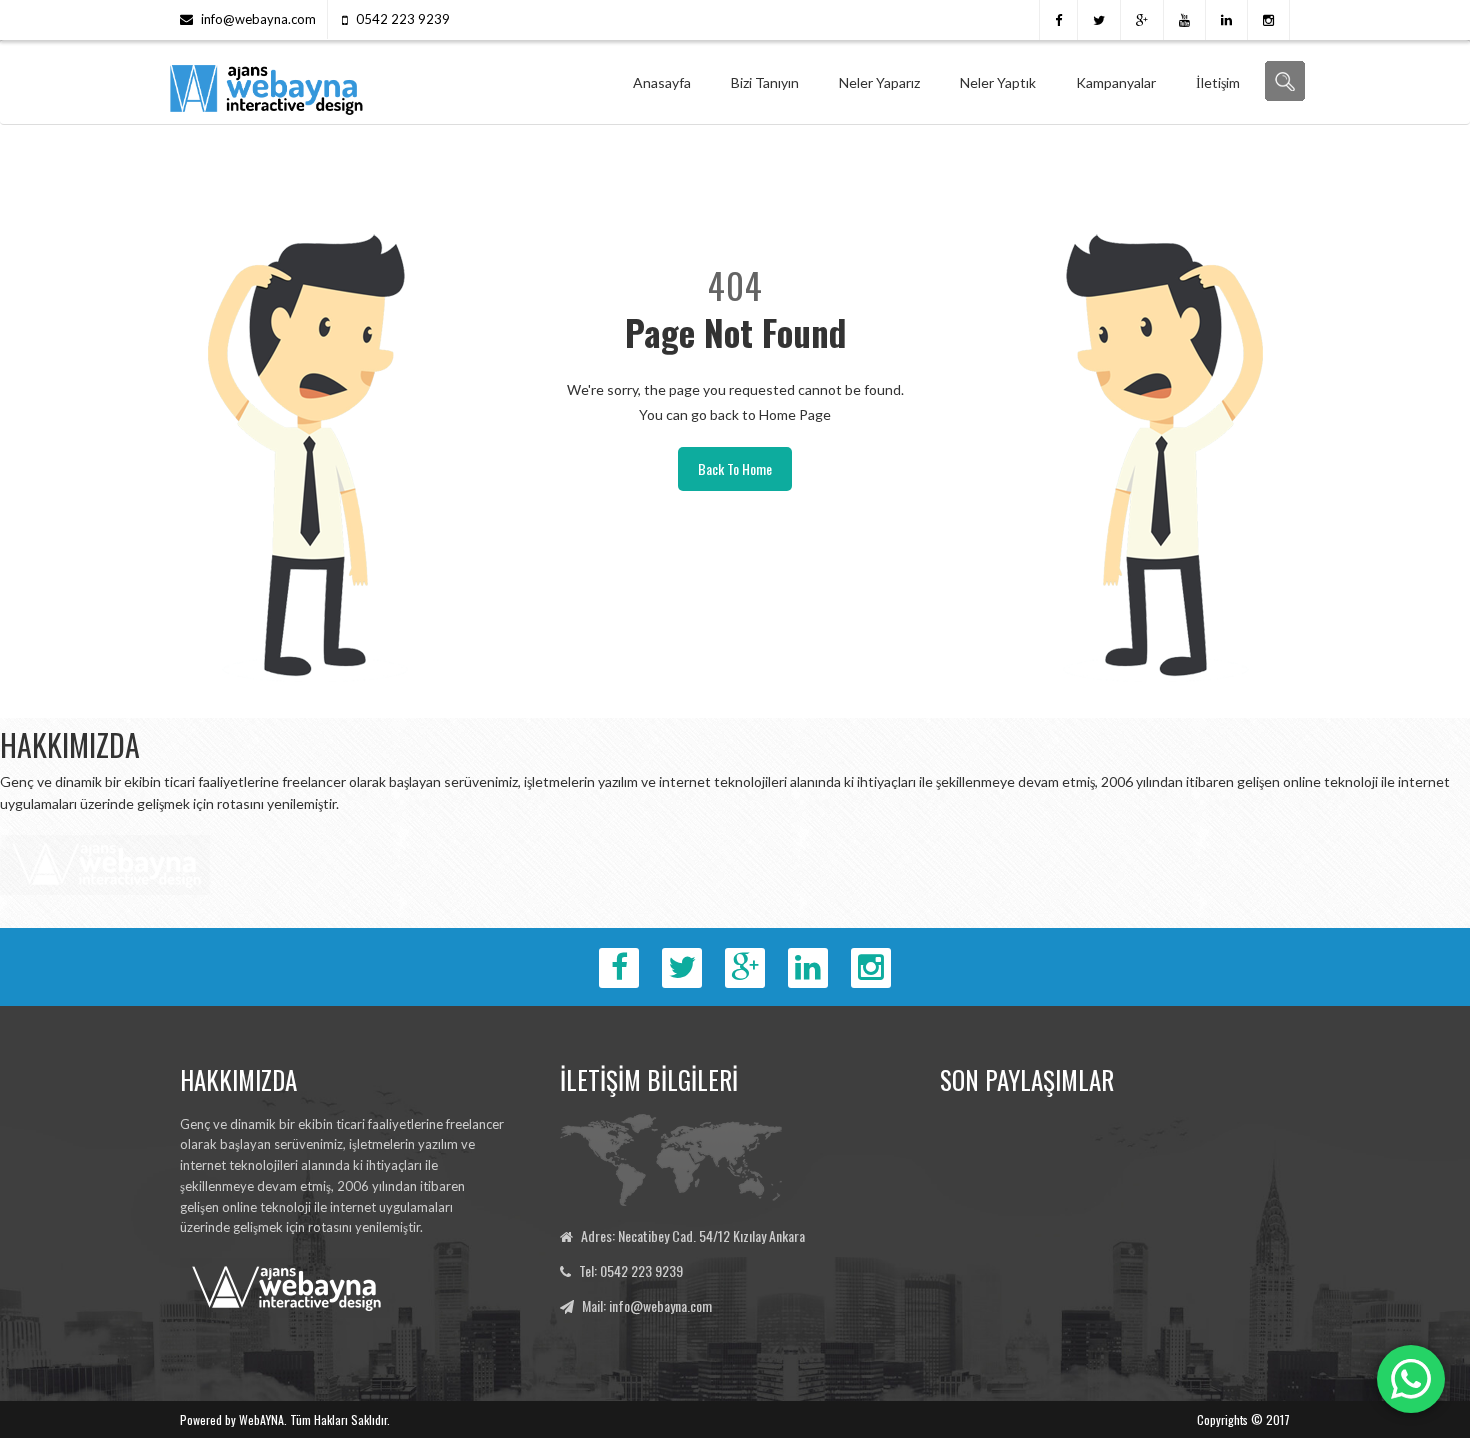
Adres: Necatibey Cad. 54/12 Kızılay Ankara (693, 1235)
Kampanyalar (1116, 82)
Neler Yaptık (998, 82)
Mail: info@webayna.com (647, 1305)
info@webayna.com (258, 19)
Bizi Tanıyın (765, 82)
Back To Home (735, 468)
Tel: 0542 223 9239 (631, 1270)
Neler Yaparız (879, 82)
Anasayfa (662, 82)
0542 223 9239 (403, 19)
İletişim (1218, 82)
